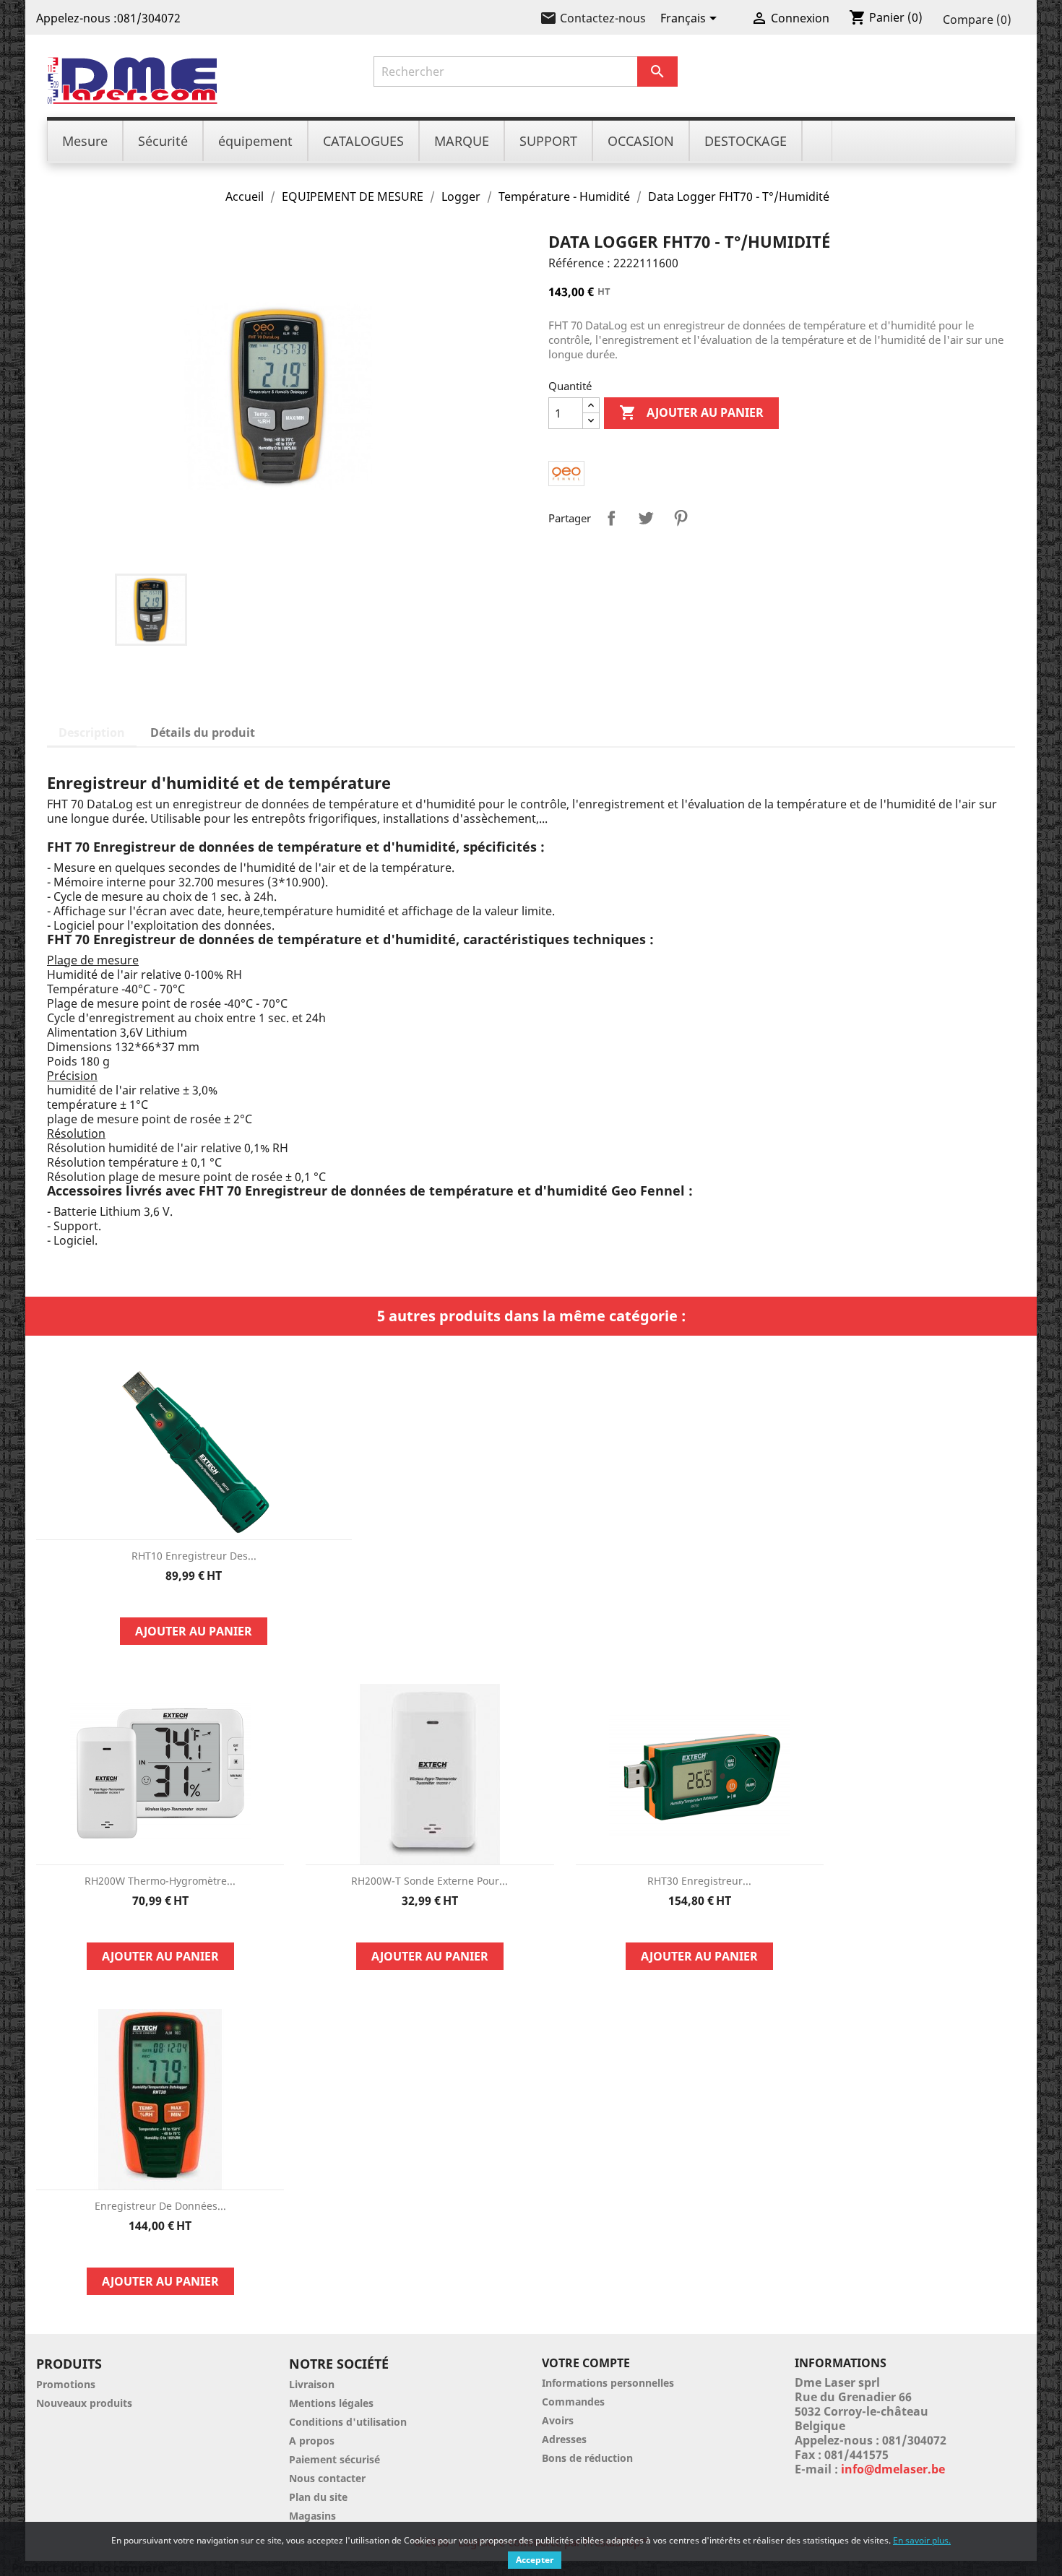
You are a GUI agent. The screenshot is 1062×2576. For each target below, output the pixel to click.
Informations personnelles (608, 2383)
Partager (611, 518)
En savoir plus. (922, 2540)
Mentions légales (331, 2403)
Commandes (573, 2402)
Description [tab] (92, 732)
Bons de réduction (587, 2458)
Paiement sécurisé (334, 2459)
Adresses (564, 2439)
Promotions (66, 2384)
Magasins (312, 2516)
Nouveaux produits (84, 2403)
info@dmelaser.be (893, 2469)
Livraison (312, 2384)
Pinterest (681, 518)
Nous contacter (327, 2478)
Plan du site (318, 2497)
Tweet (646, 518)
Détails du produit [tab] (203, 732)
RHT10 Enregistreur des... (194, 1556)
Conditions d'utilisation (348, 2422)
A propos (312, 2441)
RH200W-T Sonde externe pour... (429, 1881)
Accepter (535, 2560)
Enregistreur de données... (160, 2206)
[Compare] (194, 1600)
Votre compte (586, 2363)
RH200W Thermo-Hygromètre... (160, 1881)
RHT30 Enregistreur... (699, 1881)
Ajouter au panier (691, 412)
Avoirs (558, 2420)
